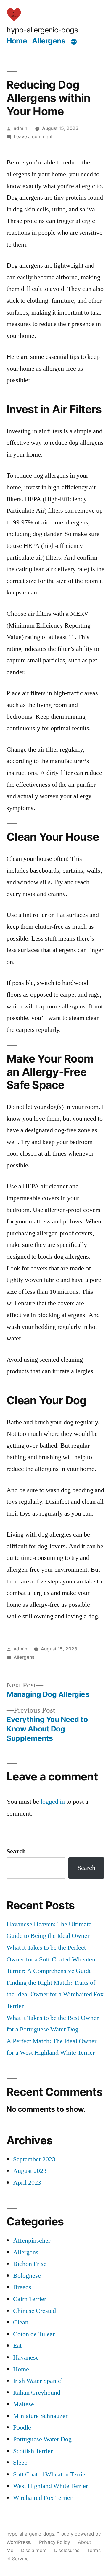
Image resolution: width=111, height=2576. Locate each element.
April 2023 (27, 2183)
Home (17, 41)
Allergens (49, 41)
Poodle (22, 2427)
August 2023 (30, 2171)
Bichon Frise (30, 2264)
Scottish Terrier (33, 2451)
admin (20, 128)
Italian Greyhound (37, 2393)
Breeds (22, 2287)
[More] (74, 42)
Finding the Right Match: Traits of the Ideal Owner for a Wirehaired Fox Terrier (55, 1994)
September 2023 (34, 2159)
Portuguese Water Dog (42, 2439)
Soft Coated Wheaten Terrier (50, 2474)
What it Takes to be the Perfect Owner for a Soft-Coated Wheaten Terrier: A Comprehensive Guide (51, 1959)
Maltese (24, 2404)
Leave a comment (33, 137)
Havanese (26, 2357)
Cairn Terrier (30, 2299)
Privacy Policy (55, 2542)
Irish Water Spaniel (38, 2381)
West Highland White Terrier (50, 2486)
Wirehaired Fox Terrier (43, 2498)
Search (16, 1851)
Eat (17, 2346)
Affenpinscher (32, 2241)
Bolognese (27, 2276)
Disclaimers (34, 2550)
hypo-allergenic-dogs (42, 30)
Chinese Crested (34, 2311)
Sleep (20, 2463)
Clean (21, 2322)
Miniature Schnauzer (40, 2416)
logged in (53, 1802)
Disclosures (67, 2550)
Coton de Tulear (34, 2334)
